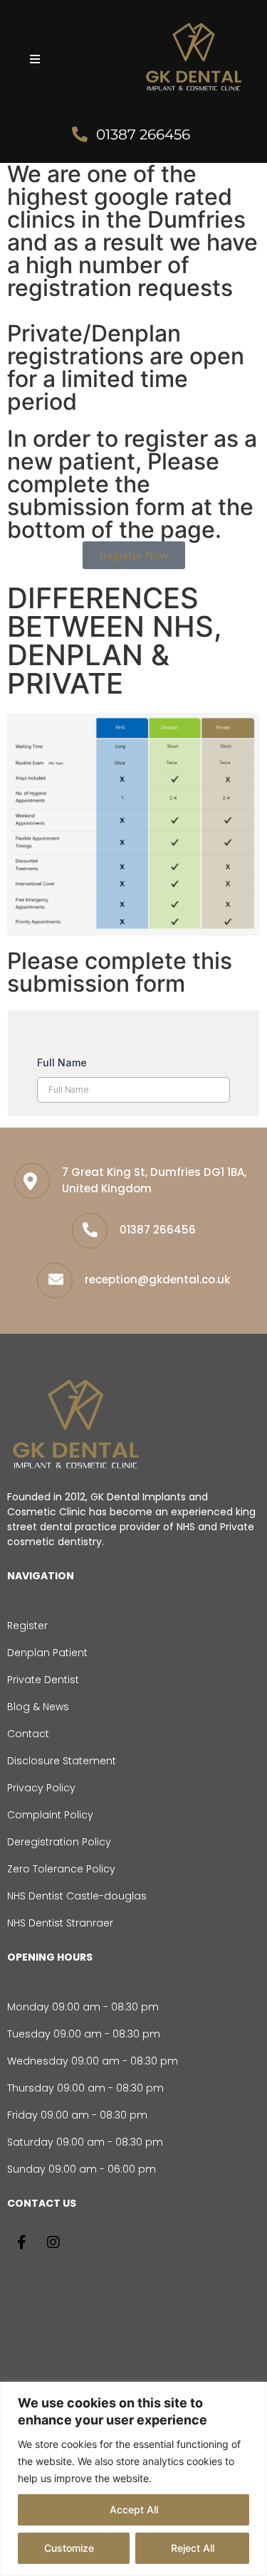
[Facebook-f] (21, 2242)
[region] (133, 2479)
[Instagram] (53, 2242)
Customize (69, 2548)
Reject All (193, 2548)
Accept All (134, 2509)
